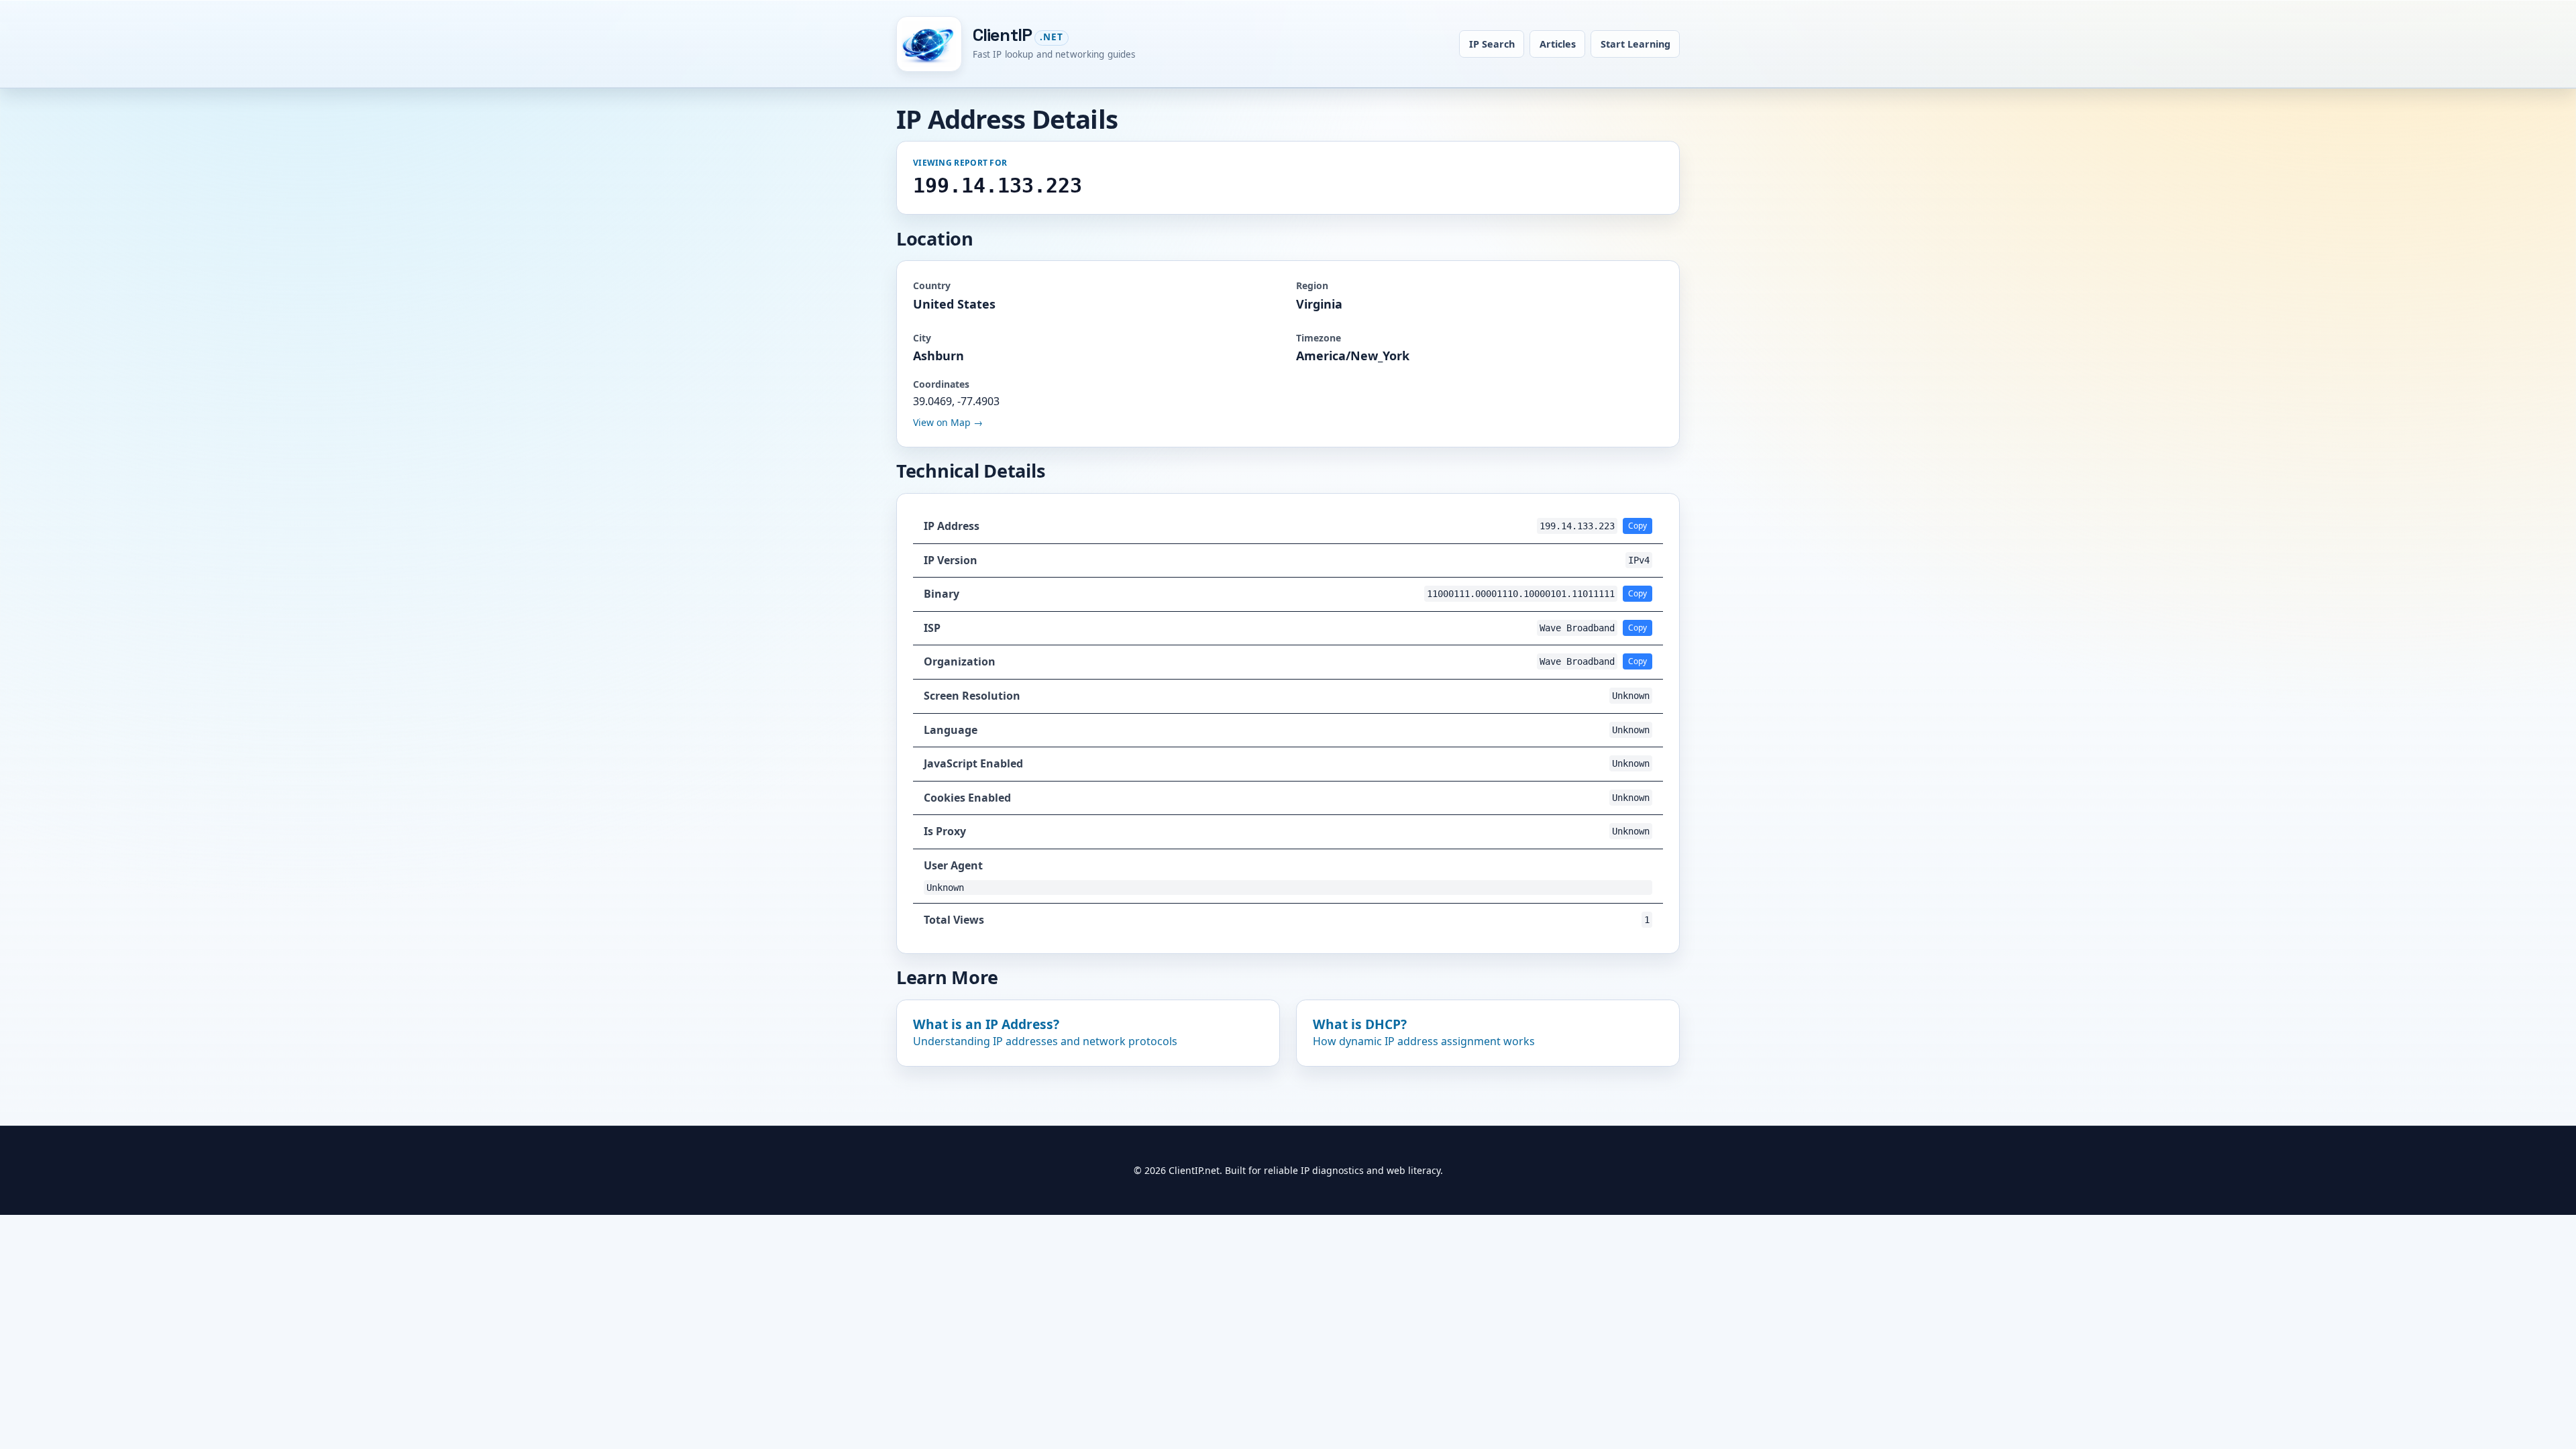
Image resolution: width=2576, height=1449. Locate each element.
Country (932, 285)
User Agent (953, 865)
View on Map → (948, 422)
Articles (1558, 44)
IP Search (1492, 44)
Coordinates (941, 384)
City (922, 338)
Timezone (1319, 338)
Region (1312, 285)
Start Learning (1635, 44)
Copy (1638, 526)
